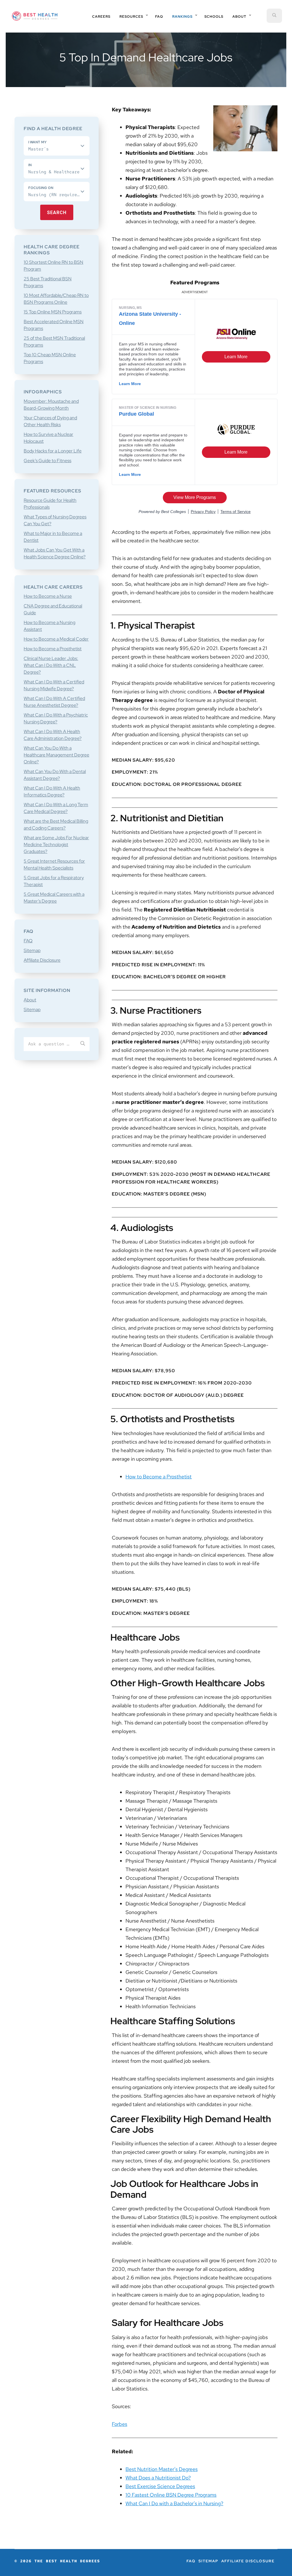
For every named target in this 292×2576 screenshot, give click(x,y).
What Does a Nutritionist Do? (158, 2478)
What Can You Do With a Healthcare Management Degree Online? (56, 755)
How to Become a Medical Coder (56, 639)
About (30, 1000)
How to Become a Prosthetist (159, 1477)
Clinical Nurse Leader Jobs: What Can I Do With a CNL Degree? (51, 665)
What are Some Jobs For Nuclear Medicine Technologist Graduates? (56, 845)
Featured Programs (195, 282)
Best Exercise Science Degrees (160, 2486)
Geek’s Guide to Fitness (47, 461)
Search (57, 213)
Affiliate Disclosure (42, 960)
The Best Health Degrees (35, 16)
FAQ (28, 941)
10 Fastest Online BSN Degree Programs (171, 2495)
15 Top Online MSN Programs (53, 312)
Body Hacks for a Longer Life (53, 451)
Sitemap (32, 950)
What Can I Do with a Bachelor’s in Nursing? (174, 2503)
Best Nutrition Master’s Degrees (162, 2469)
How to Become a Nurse (48, 596)
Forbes (119, 2424)
